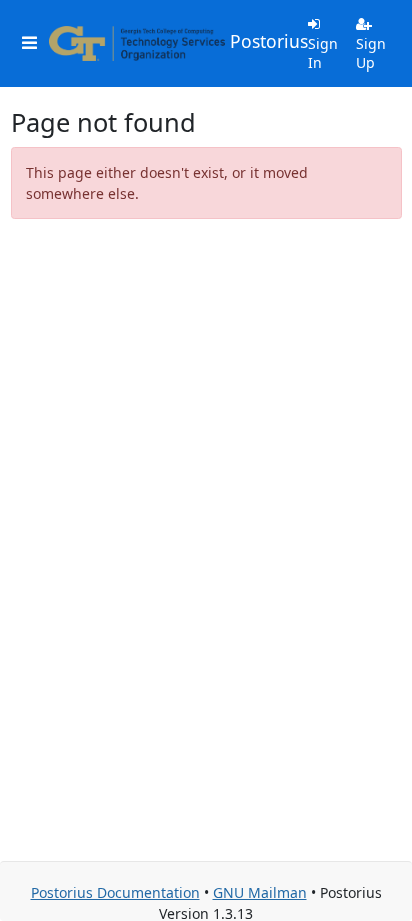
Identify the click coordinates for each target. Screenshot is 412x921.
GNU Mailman (260, 892)
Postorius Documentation (115, 892)
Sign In (323, 53)
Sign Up (371, 53)
